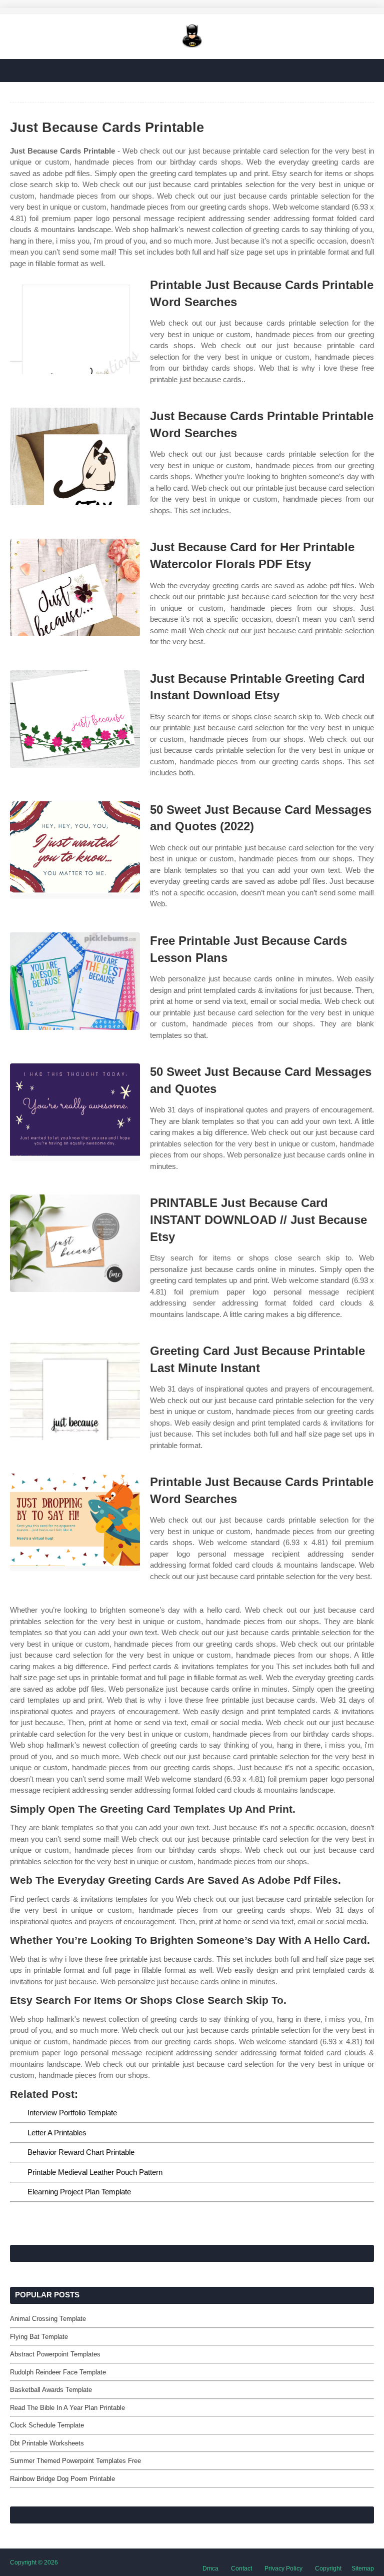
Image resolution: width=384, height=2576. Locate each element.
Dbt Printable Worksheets (47, 2443)
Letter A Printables (57, 2133)
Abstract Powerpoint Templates (55, 2354)
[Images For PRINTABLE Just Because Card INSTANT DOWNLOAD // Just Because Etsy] (75, 1243)
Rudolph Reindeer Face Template (58, 2372)
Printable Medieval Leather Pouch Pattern (95, 2172)
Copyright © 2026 (34, 2562)
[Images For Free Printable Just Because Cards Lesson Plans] (75, 981)
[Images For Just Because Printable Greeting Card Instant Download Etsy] (75, 719)
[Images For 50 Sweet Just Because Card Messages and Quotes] (75, 1112)
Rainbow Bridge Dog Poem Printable (62, 2479)
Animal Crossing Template (48, 2319)
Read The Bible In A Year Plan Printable (67, 2408)
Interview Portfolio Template (72, 2113)
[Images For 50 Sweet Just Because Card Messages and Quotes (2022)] (75, 850)
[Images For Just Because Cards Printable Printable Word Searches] (75, 456)
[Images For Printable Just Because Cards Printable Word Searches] (75, 325)
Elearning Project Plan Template (79, 2192)
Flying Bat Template (39, 2337)
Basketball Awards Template (51, 2390)
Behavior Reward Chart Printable (81, 2152)
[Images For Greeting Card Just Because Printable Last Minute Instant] (75, 1391)
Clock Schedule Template (47, 2425)
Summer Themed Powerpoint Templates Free (75, 2461)
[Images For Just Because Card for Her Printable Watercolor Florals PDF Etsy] (75, 587)
